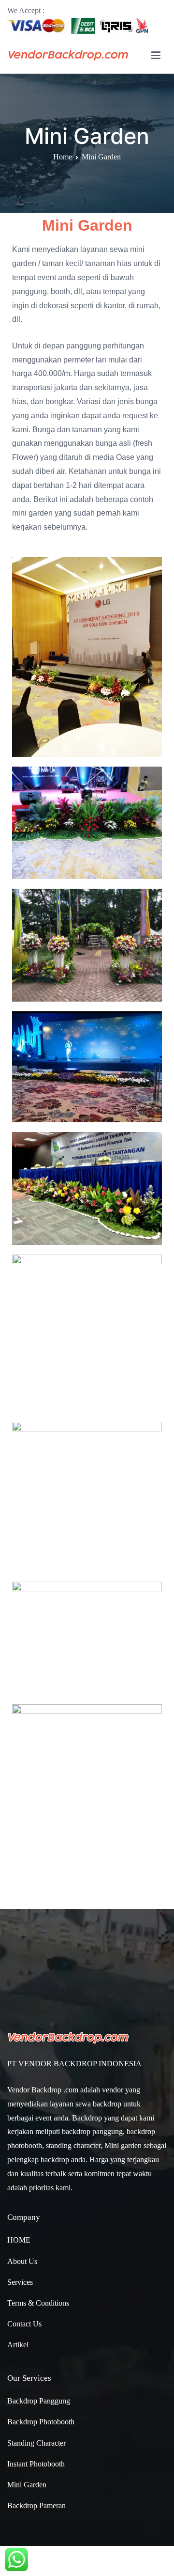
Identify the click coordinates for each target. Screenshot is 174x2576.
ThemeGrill (85, 2561)
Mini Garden (27, 2485)
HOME (19, 2240)
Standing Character (36, 2443)
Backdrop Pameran (36, 2505)
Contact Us (24, 2324)
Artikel (18, 2345)
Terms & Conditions (38, 2303)
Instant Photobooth (36, 2464)
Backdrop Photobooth (41, 2422)
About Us (22, 2261)
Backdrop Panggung (39, 2401)
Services (20, 2282)
